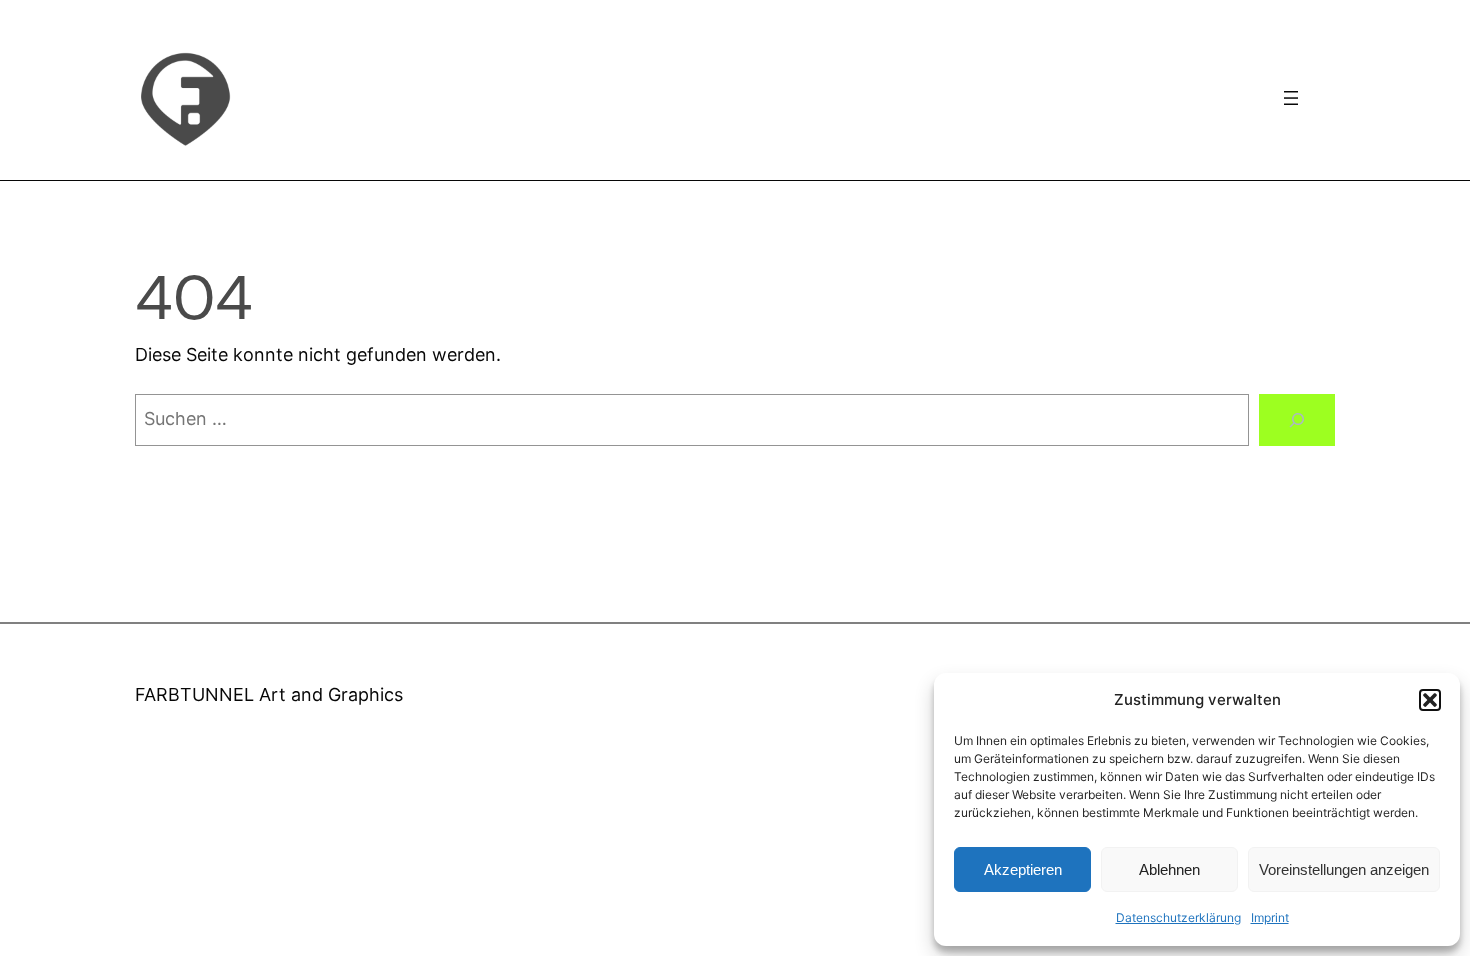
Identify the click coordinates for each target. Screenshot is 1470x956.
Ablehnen (1169, 869)
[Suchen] (1297, 420)
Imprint (1270, 917)
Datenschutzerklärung (1178, 917)
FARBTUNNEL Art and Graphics (269, 694)
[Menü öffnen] (1291, 98)
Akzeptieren (1023, 869)
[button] (1430, 700)
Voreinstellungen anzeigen (1344, 869)
